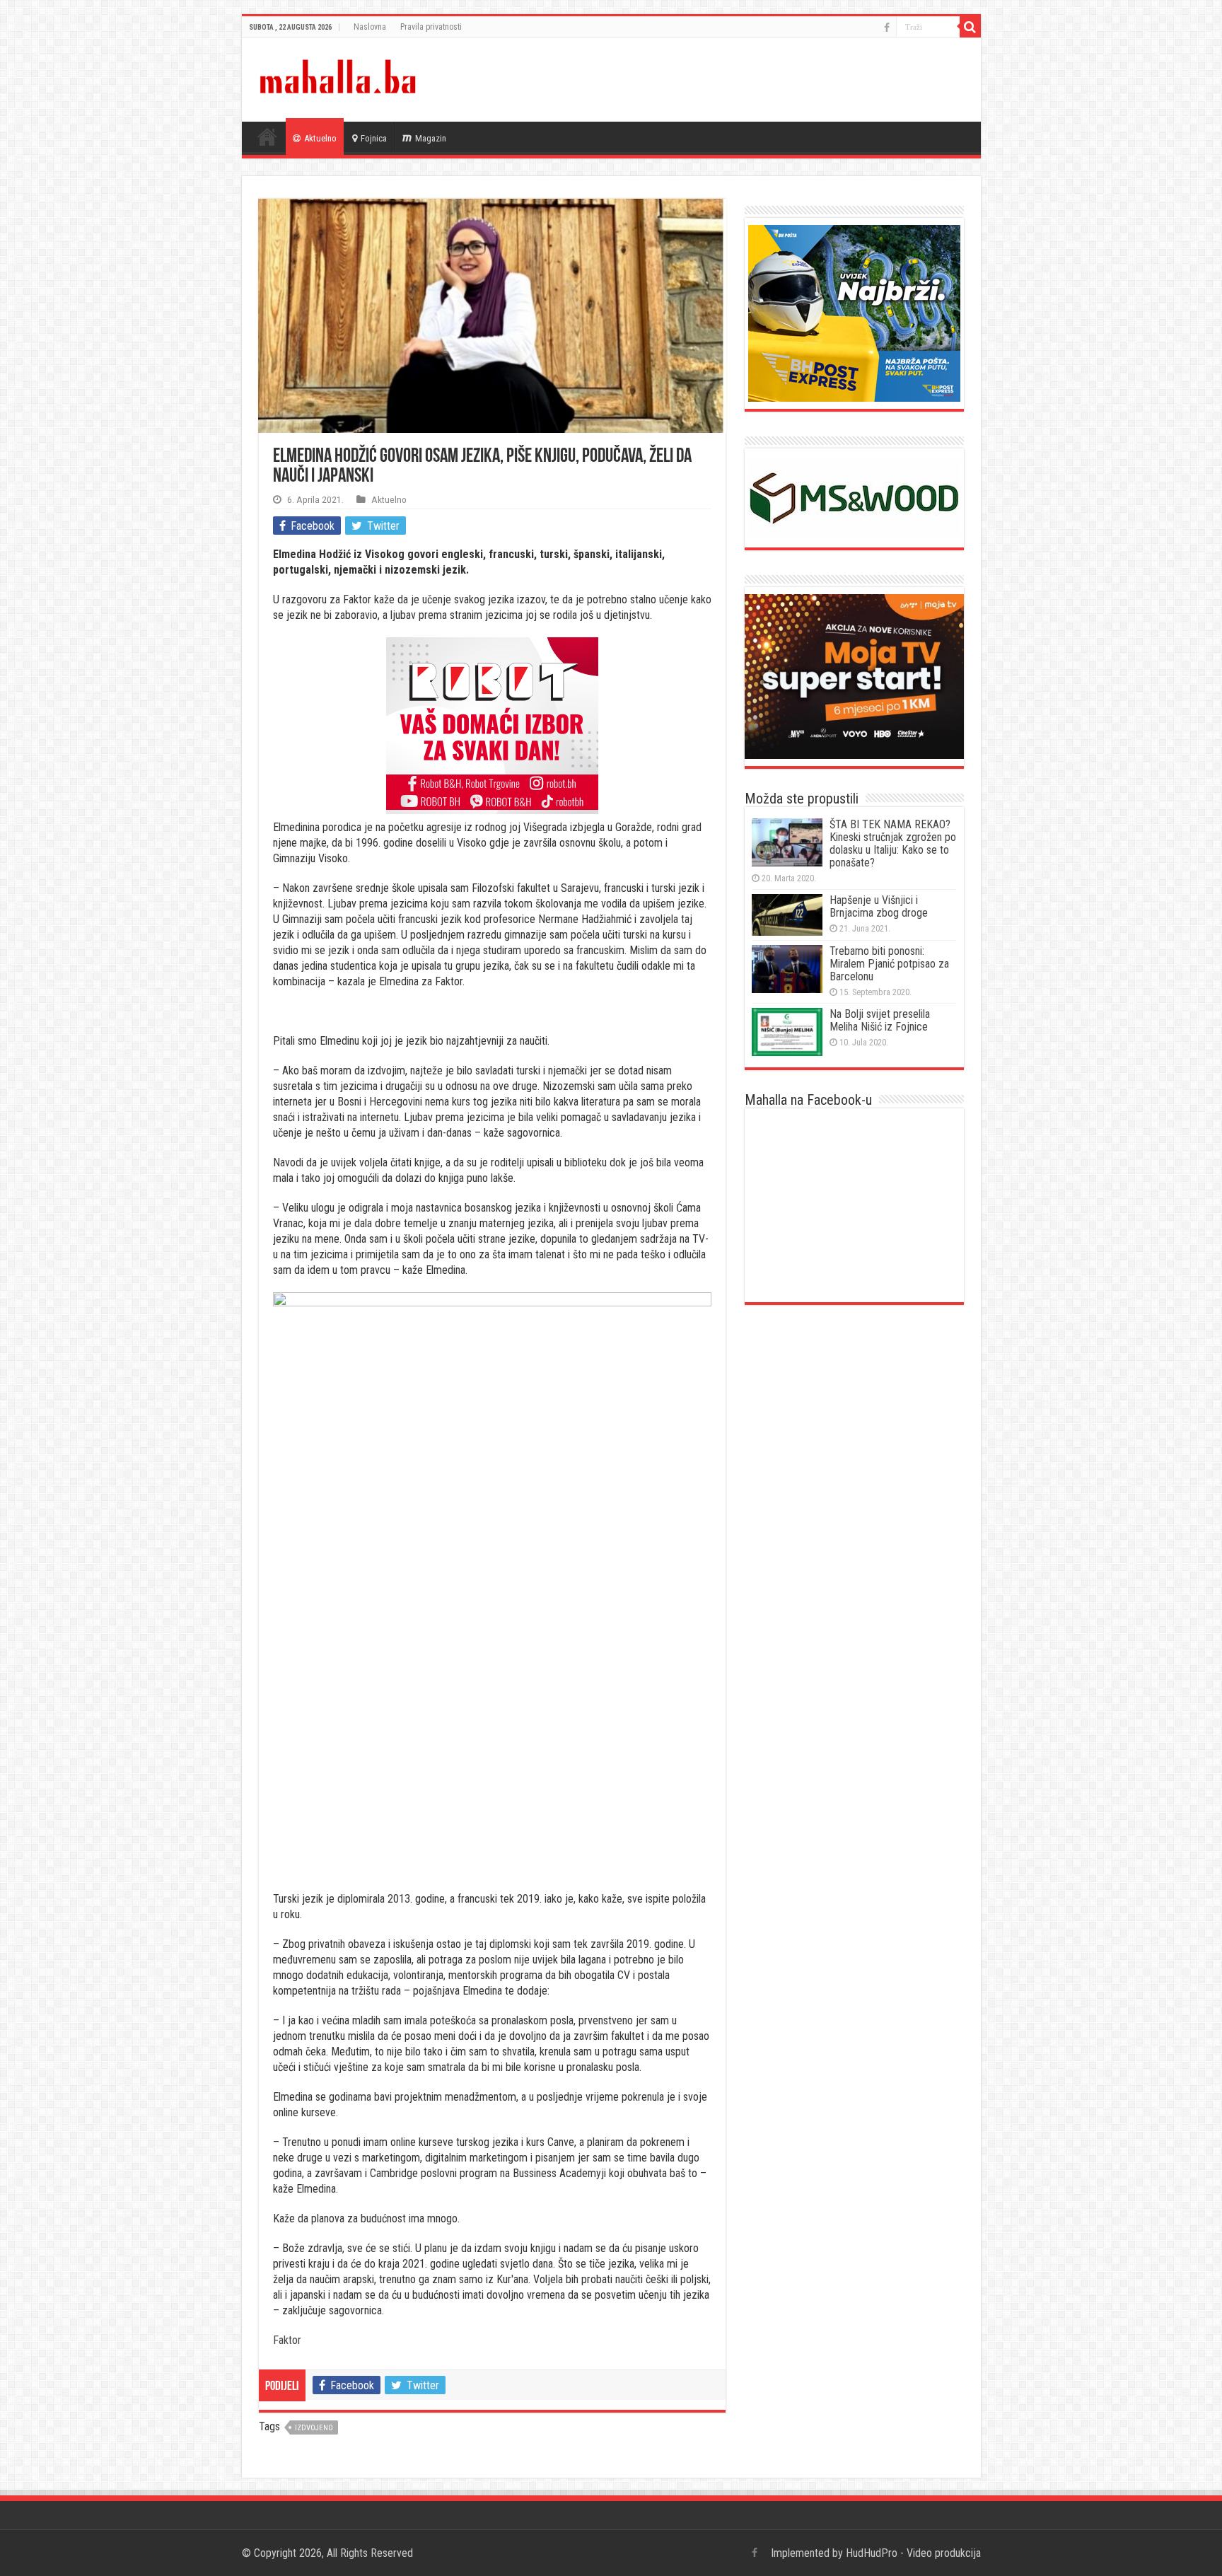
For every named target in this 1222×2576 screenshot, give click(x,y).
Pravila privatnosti (431, 27)
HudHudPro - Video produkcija (913, 2553)
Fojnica (374, 138)
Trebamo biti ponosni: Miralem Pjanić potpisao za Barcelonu (889, 964)
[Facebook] (887, 28)
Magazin (431, 138)
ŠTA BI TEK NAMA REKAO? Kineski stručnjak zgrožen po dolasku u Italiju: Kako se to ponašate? (893, 843)
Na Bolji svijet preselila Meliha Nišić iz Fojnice (880, 1020)
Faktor (287, 2340)
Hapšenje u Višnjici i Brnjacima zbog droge (879, 906)
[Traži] (970, 27)
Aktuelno (320, 138)
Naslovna (370, 27)
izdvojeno (314, 2428)
